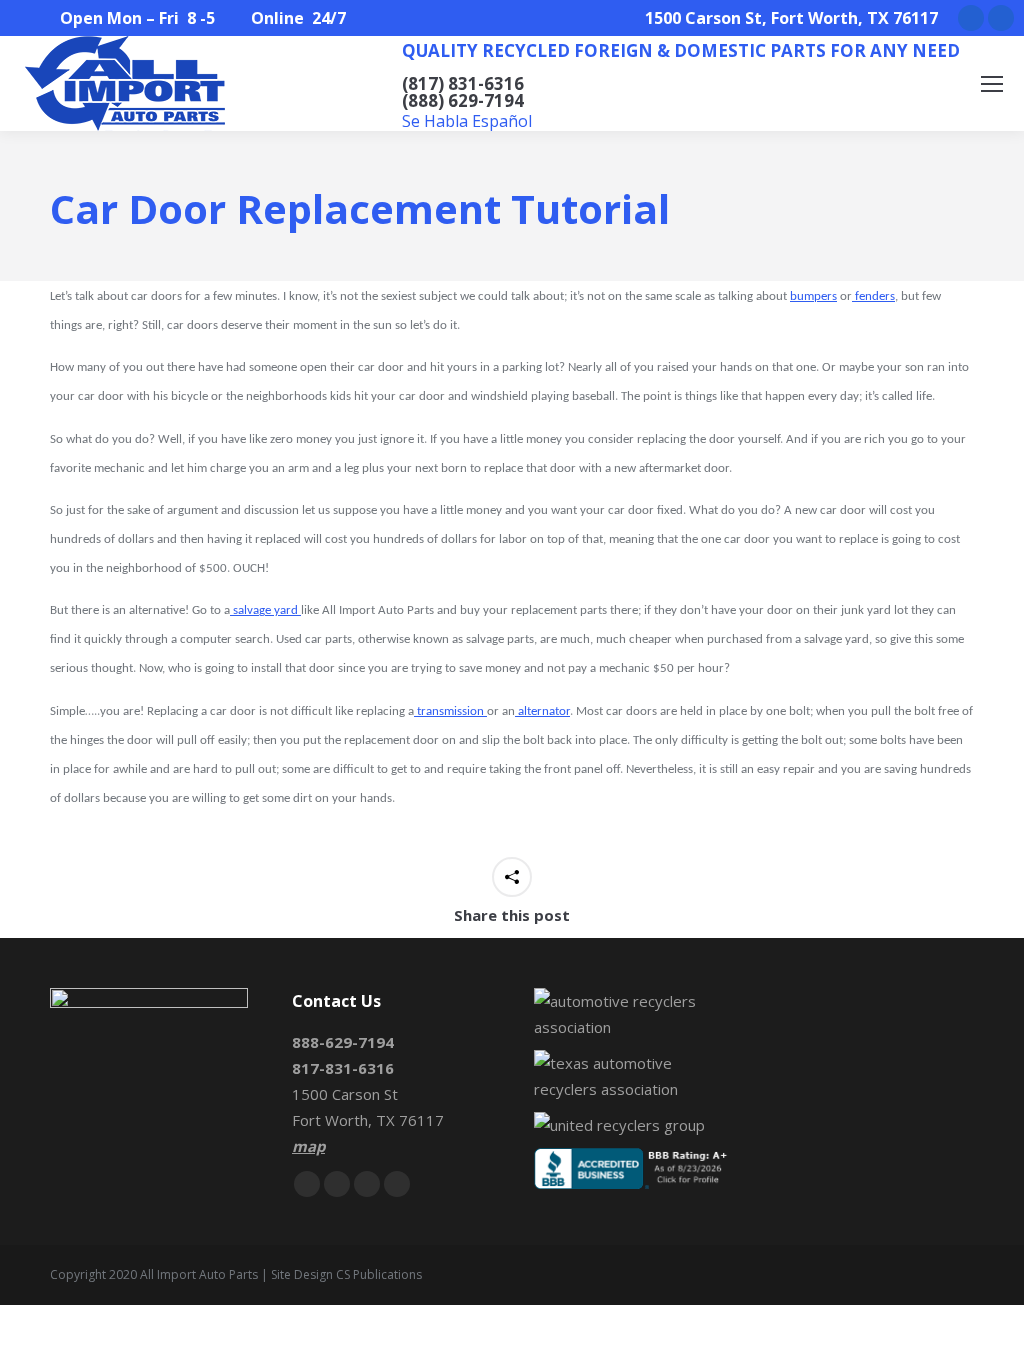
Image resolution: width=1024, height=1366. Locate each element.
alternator (542, 711)
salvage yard (265, 610)
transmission (450, 711)
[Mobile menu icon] (992, 84)
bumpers (813, 296)
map (308, 1146)
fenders (873, 296)
